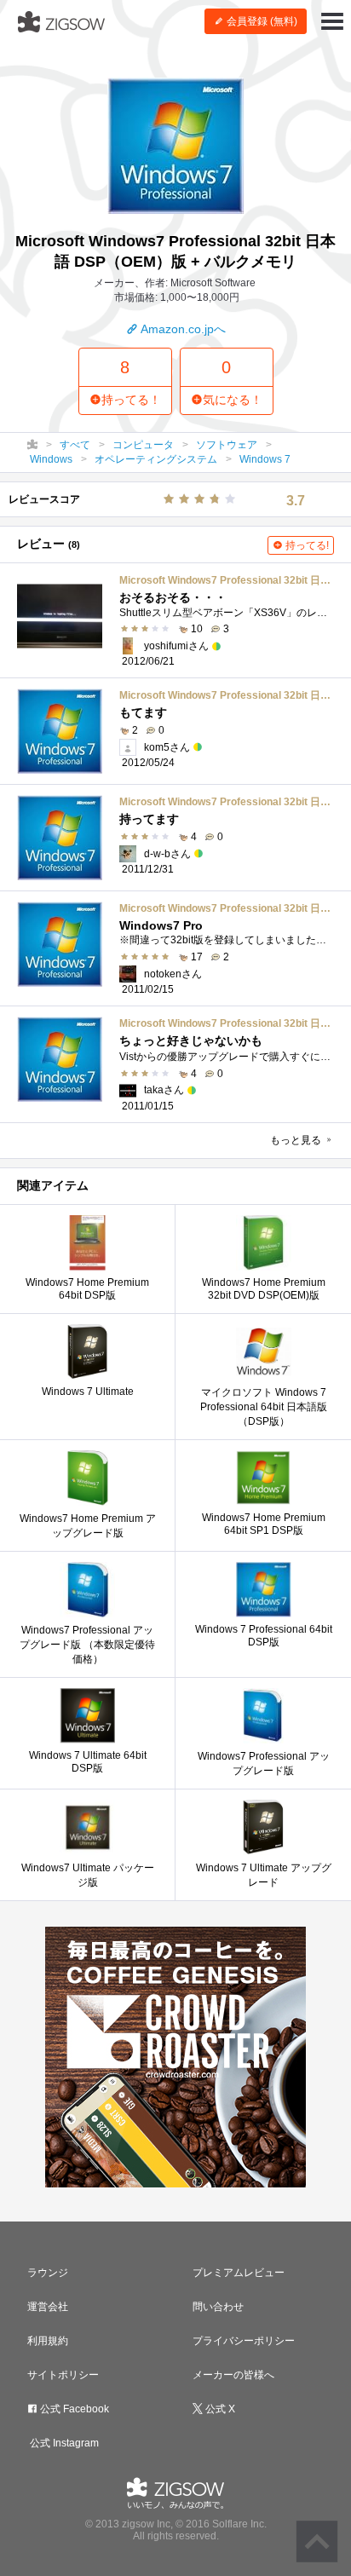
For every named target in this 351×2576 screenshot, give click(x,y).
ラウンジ (48, 2273)
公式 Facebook (73, 2409)
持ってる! (306, 545)
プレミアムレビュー (239, 2273)
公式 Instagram (63, 2443)
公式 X (219, 2409)
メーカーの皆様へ (233, 2375)
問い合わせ (218, 2307)
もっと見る (297, 1140)
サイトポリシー (63, 2375)
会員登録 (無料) (261, 21)
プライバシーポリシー (244, 2341)
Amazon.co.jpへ (182, 329)
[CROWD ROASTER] (175, 2057)
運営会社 (48, 2307)
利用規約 (48, 2341)
